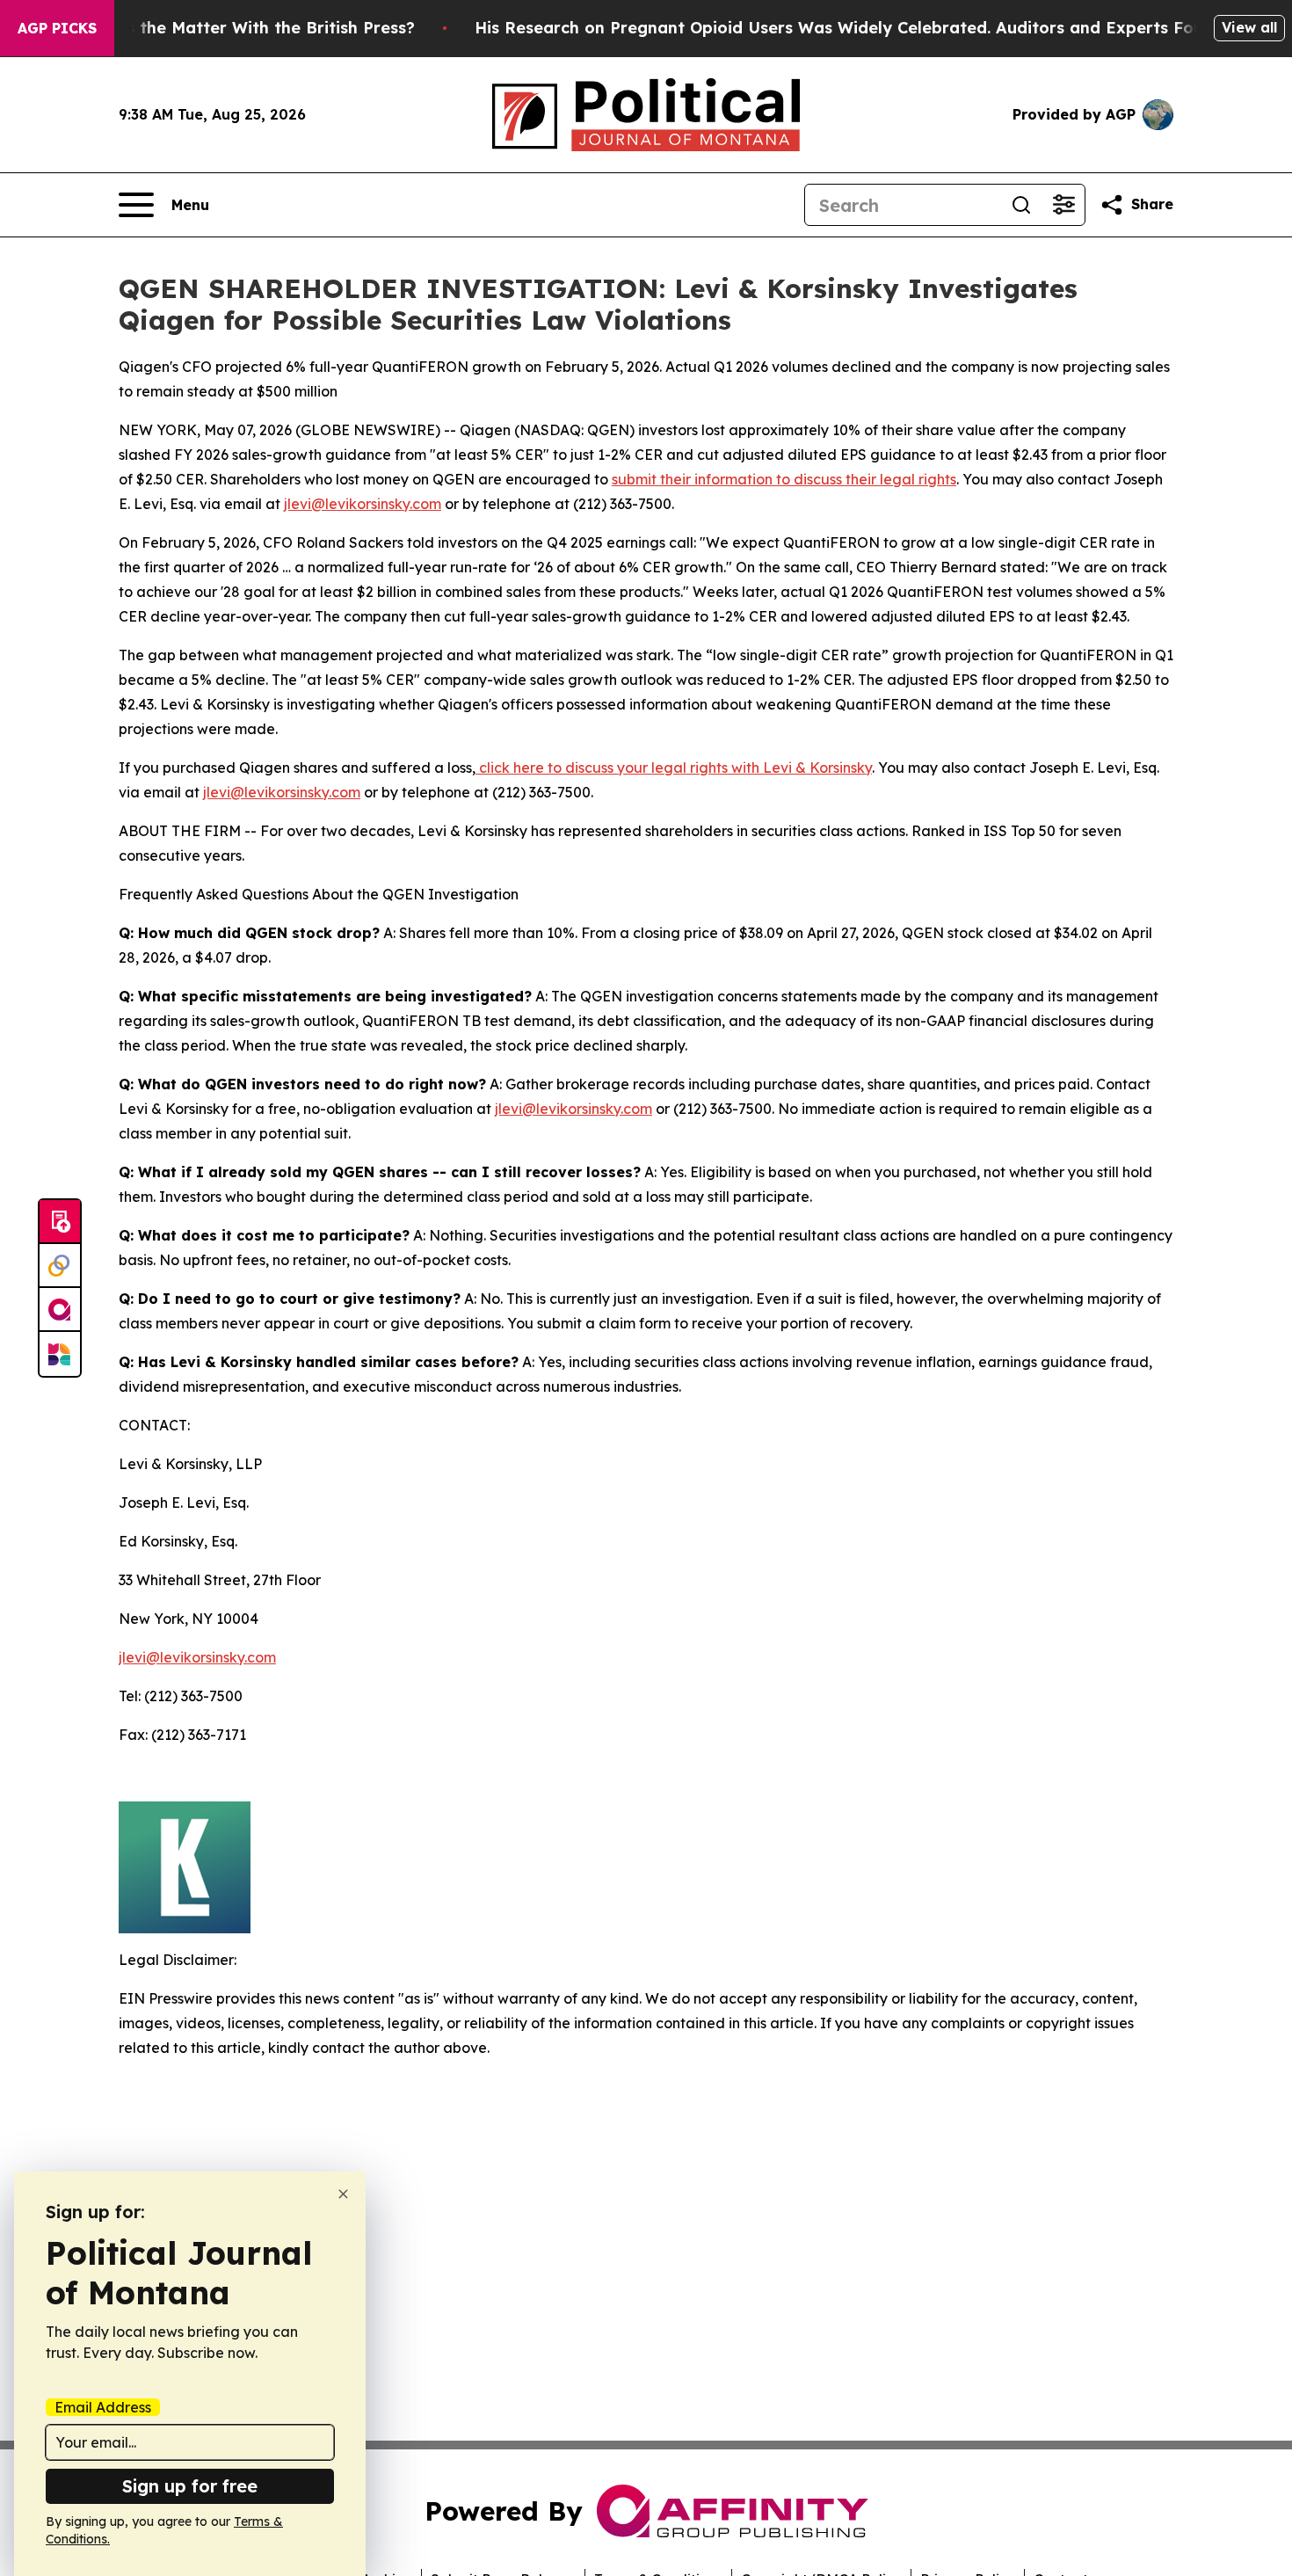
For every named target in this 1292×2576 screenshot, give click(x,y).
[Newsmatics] (60, 1354)
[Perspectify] (60, 1266)
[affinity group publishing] (60, 1310)
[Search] (1021, 205)
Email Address (103, 2407)
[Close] (343, 2194)
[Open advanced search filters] (1063, 205)
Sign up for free (190, 2486)
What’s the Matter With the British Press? (247, 28)
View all (1249, 27)
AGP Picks (57, 28)
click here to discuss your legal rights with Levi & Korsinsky (674, 768)
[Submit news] (60, 1222)
